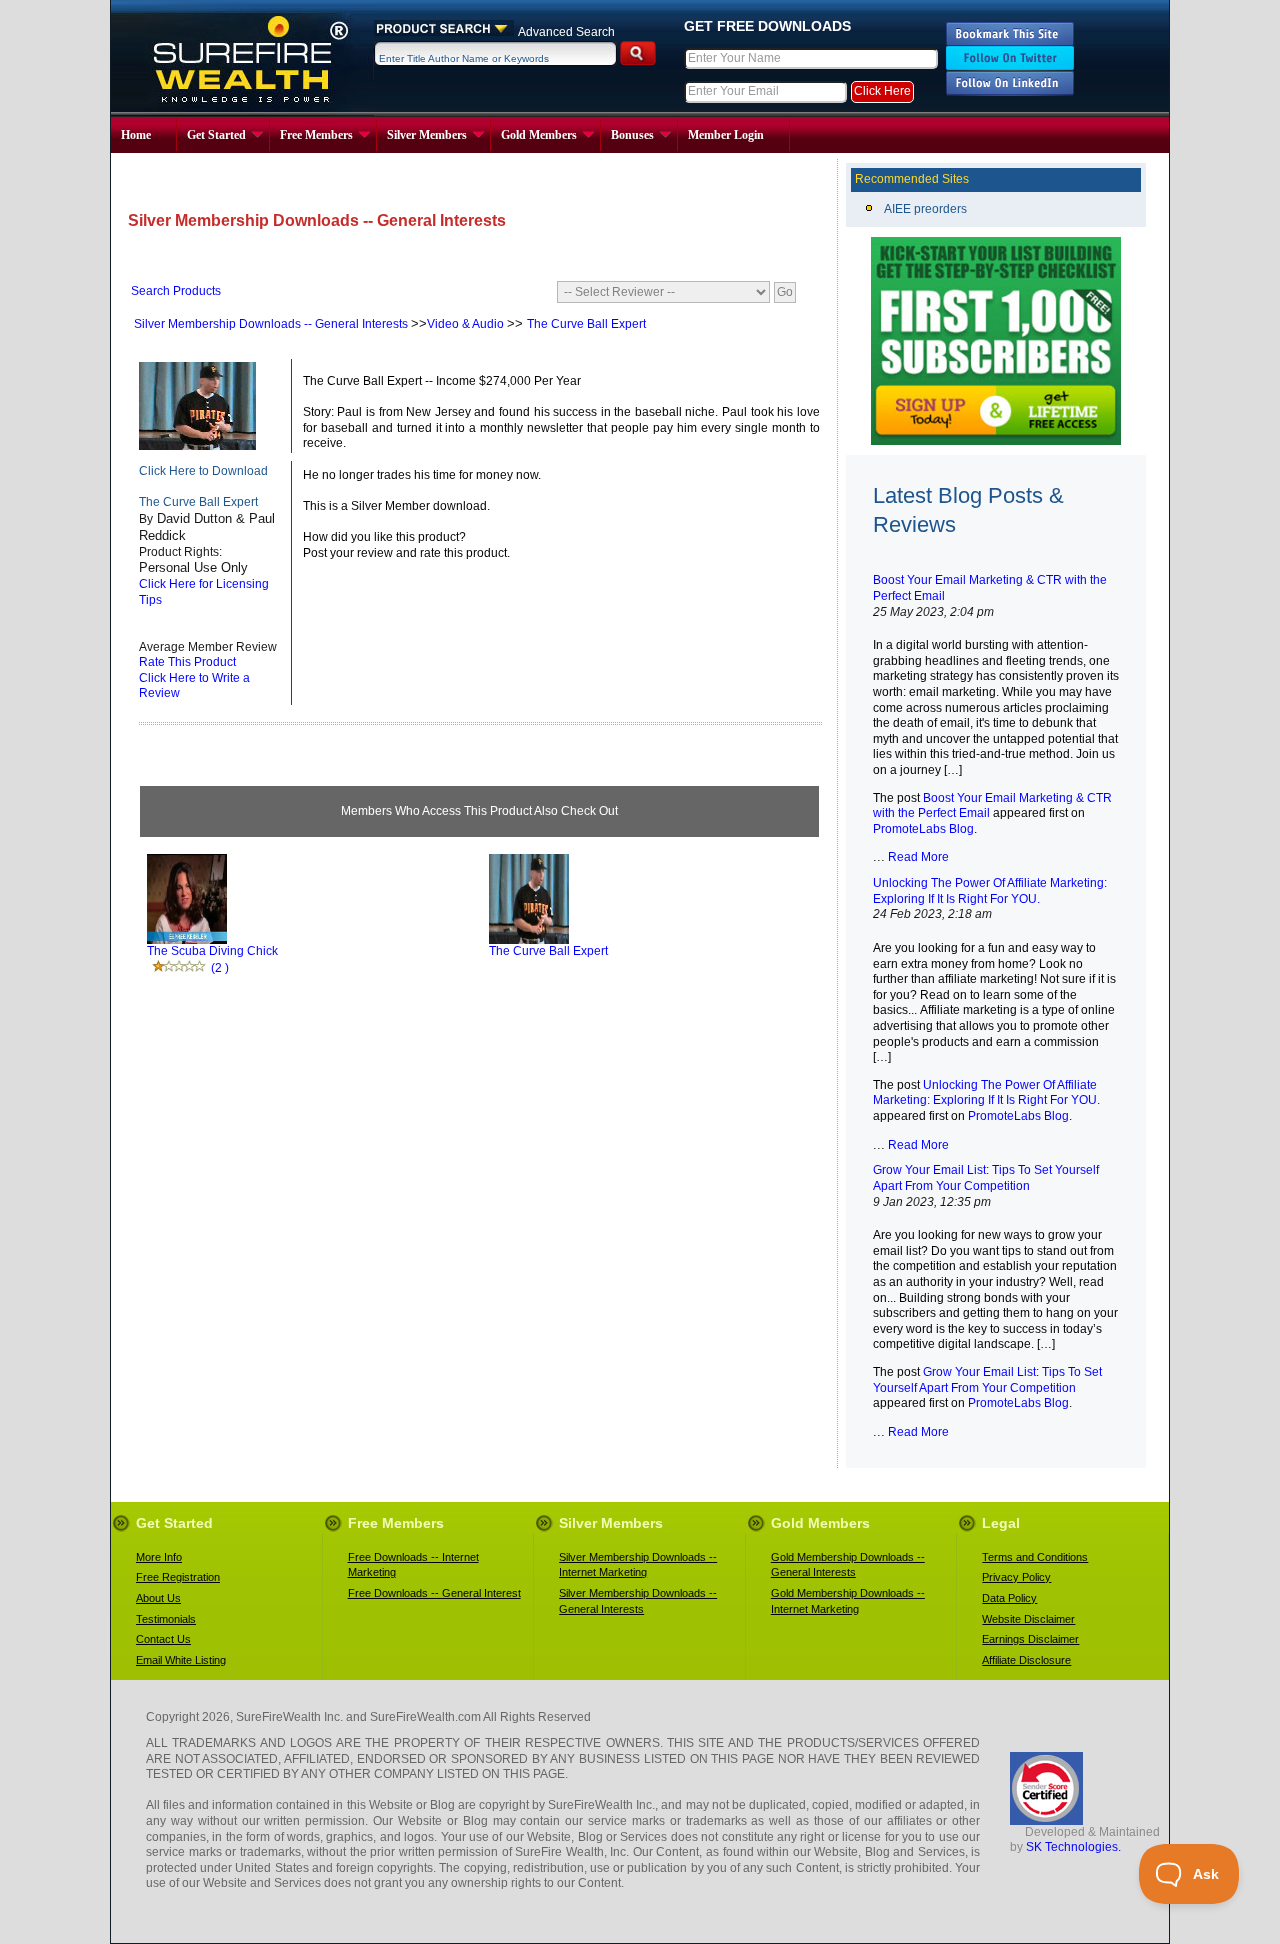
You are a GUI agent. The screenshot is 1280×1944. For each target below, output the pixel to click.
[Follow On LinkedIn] (1010, 92)
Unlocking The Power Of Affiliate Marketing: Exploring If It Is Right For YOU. (986, 1093)
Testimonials (166, 1619)
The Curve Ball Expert (586, 324)
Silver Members (427, 135)
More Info (159, 1557)
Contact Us (163, 1639)
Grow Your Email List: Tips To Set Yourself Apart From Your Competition (987, 1380)
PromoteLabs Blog (923, 829)
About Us (158, 1598)
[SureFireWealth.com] (1010, 42)
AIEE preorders (925, 209)
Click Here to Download (203, 471)
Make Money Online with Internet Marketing (242, 58)
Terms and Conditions (1035, 1557)
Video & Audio (467, 324)
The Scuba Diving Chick (212, 951)
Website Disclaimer (1028, 1619)
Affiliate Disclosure (1026, 1660)
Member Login (726, 135)
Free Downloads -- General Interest (434, 1593)
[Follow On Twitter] (1010, 67)
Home (136, 135)
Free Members (316, 135)
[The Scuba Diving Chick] (187, 940)
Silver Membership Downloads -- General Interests (272, 324)
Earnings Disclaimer (1030, 1639)
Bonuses (632, 135)
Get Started (216, 135)
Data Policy (1009, 1598)
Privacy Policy (1016, 1577)
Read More (917, 857)
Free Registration (178, 1577)
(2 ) (220, 968)
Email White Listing (181, 1660)
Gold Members (539, 135)
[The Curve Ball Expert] (197, 446)
